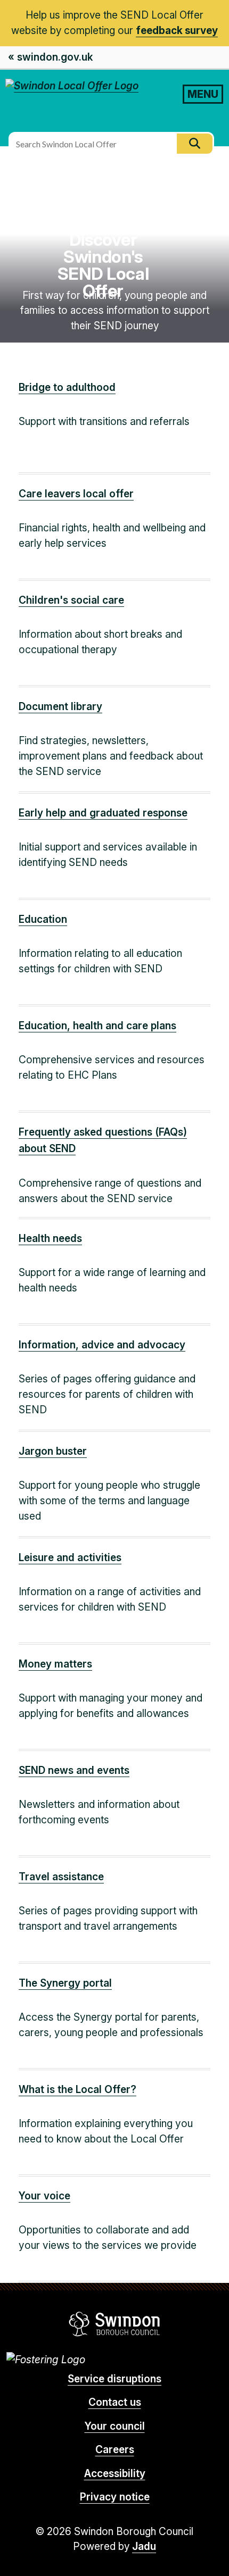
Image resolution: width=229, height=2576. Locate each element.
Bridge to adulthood (67, 387)
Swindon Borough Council (115, 2324)
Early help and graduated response (103, 813)
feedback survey (177, 31)
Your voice (44, 2196)
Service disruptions (114, 2379)
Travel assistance (61, 1877)
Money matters (55, 1664)
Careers (115, 2450)
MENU (203, 94)
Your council (115, 2426)
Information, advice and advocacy (102, 1345)
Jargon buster (53, 1451)
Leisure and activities (70, 1558)
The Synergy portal (65, 1983)
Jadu (144, 2546)
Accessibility (115, 2474)
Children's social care (71, 600)
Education (43, 919)
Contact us (115, 2402)
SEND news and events (74, 1770)
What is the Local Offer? (77, 2090)
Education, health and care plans (97, 1026)
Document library (60, 707)
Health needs (50, 1239)
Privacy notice (115, 2497)
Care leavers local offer (76, 494)
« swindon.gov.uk (50, 57)
